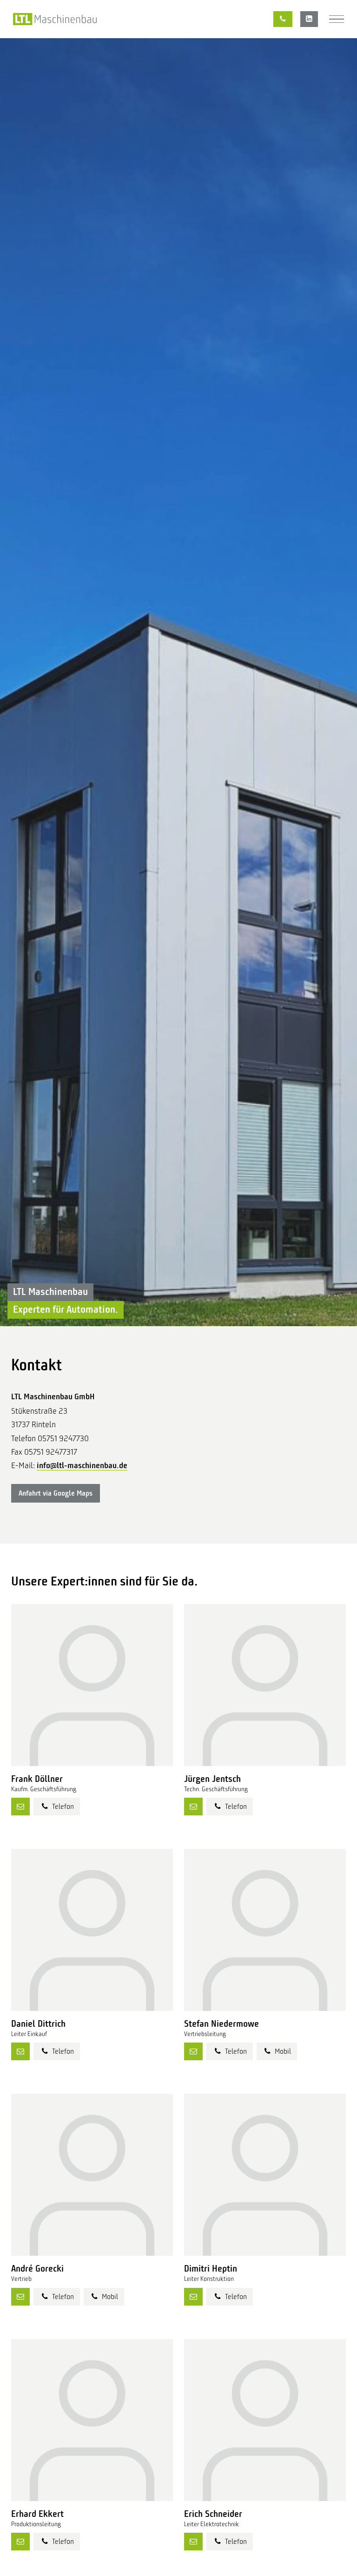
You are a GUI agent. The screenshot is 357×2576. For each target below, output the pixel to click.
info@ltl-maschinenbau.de (82, 1465)
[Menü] (337, 19)
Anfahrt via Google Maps (56, 1493)
